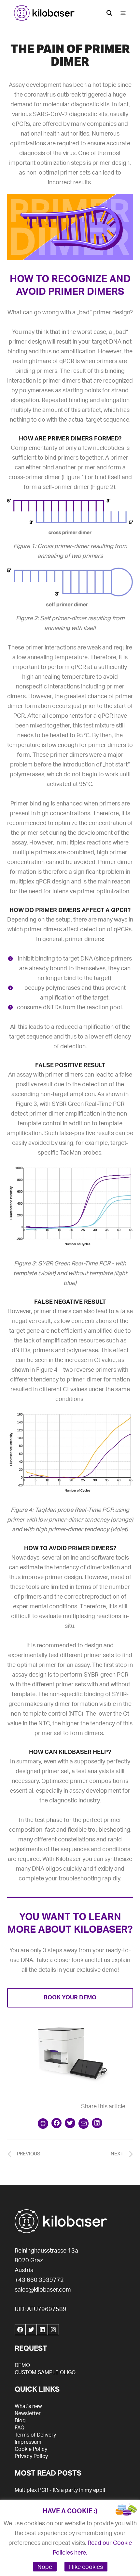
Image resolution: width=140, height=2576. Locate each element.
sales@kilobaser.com (43, 2290)
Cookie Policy (31, 2449)
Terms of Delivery (35, 2435)
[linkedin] (42, 2330)
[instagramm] (53, 2330)
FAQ (20, 2428)
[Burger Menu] (123, 13)
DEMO (22, 2365)
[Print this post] (43, 2124)
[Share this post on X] (70, 2123)
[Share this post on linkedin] (97, 2123)
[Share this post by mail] (84, 2124)
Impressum (28, 2442)
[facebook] (20, 2330)
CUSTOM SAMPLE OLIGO (45, 2373)
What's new (28, 2406)
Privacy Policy (31, 2456)
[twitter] (31, 2330)
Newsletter (28, 2413)
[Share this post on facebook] (57, 2123)
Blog (20, 2421)
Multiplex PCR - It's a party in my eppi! (60, 2490)
